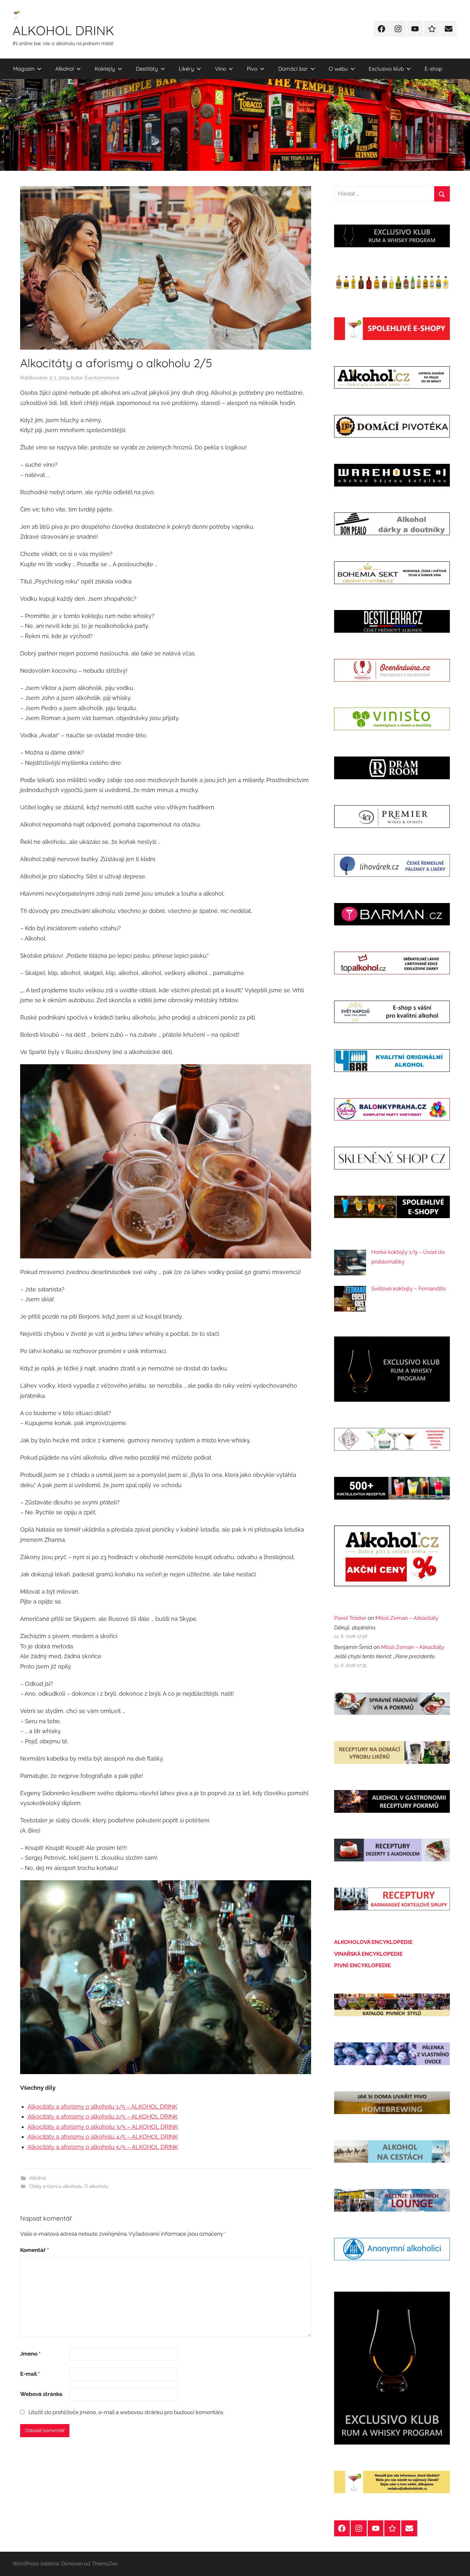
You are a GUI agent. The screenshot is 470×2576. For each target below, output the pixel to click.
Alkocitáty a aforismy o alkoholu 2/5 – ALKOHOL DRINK (103, 2116)
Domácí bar (293, 69)
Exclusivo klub (386, 69)
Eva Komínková (102, 378)
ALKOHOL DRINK (63, 30)
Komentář (35, 2250)
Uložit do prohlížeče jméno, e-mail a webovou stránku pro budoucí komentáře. (126, 2412)
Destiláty (147, 69)
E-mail (30, 2374)
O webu (338, 69)
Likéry (186, 69)
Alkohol (65, 69)
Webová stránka (41, 2394)
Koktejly (105, 69)
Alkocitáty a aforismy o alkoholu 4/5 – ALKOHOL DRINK (103, 2137)
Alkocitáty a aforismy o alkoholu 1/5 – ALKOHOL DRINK (102, 2107)
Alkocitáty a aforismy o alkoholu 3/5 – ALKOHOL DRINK (103, 2127)
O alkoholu (96, 2186)
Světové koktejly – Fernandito (408, 1288)
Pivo (252, 69)
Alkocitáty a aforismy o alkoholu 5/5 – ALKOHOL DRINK (103, 2147)
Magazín (24, 69)
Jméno (30, 2354)
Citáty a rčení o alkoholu (56, 2186)
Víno (220, 69)
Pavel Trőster (350, 1618)
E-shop (433, 69)
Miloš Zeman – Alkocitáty (407, 1618)
